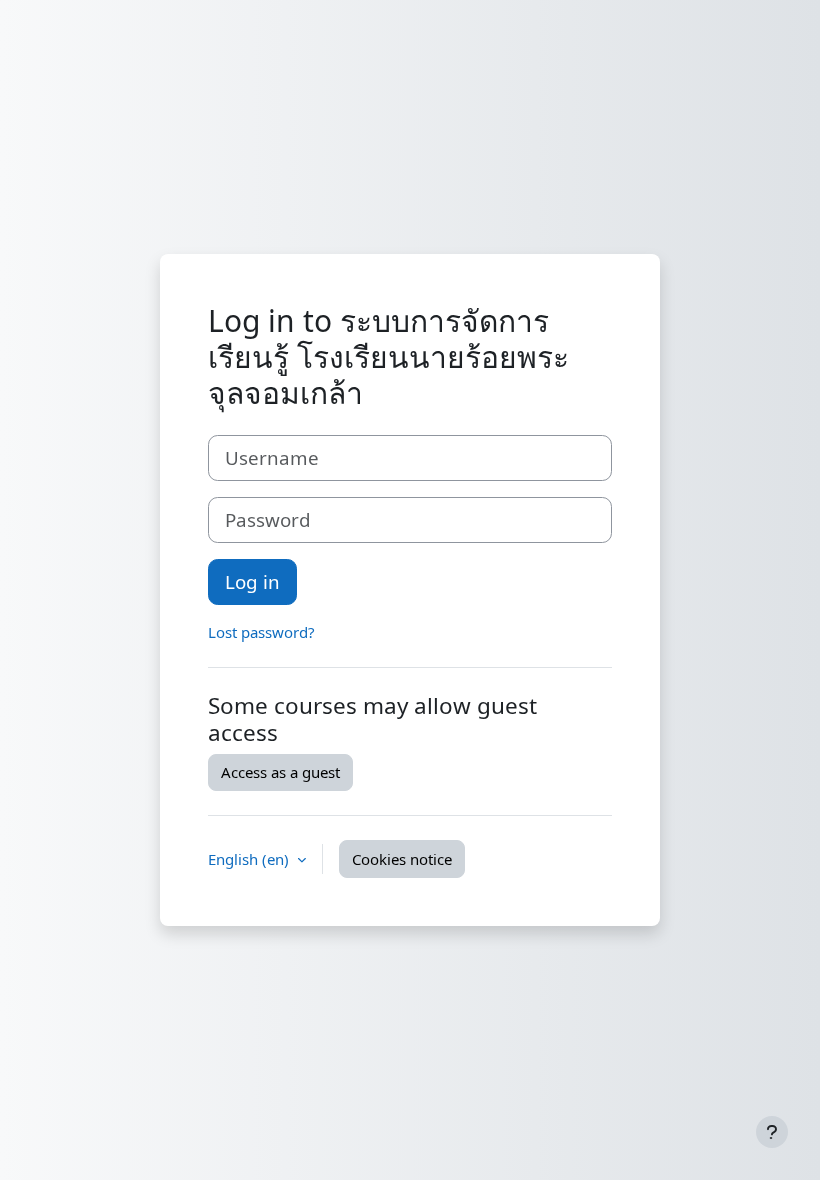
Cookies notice (402, 859)
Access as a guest (280, 772)
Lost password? (261, 632)
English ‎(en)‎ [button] (250, 859)
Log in (252, 581)
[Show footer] (772, 1132)
